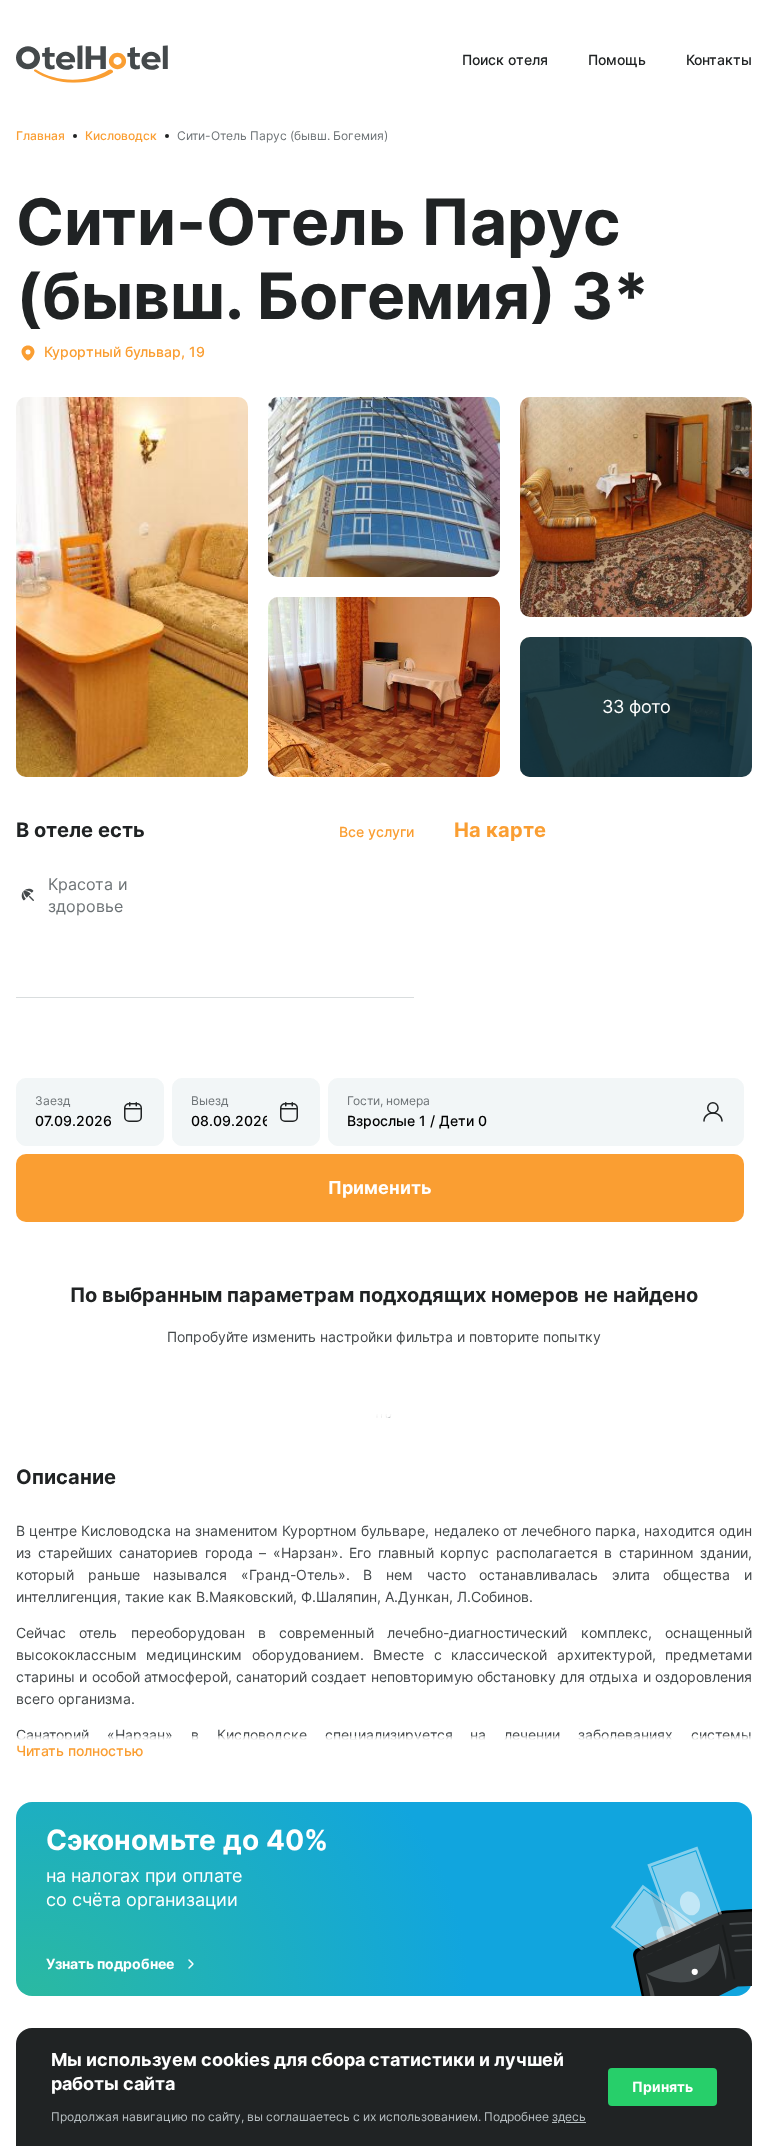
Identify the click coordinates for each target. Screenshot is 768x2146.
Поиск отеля (505, 59)
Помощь (617, 59)
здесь (569, 2116)
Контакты (719, 59)
